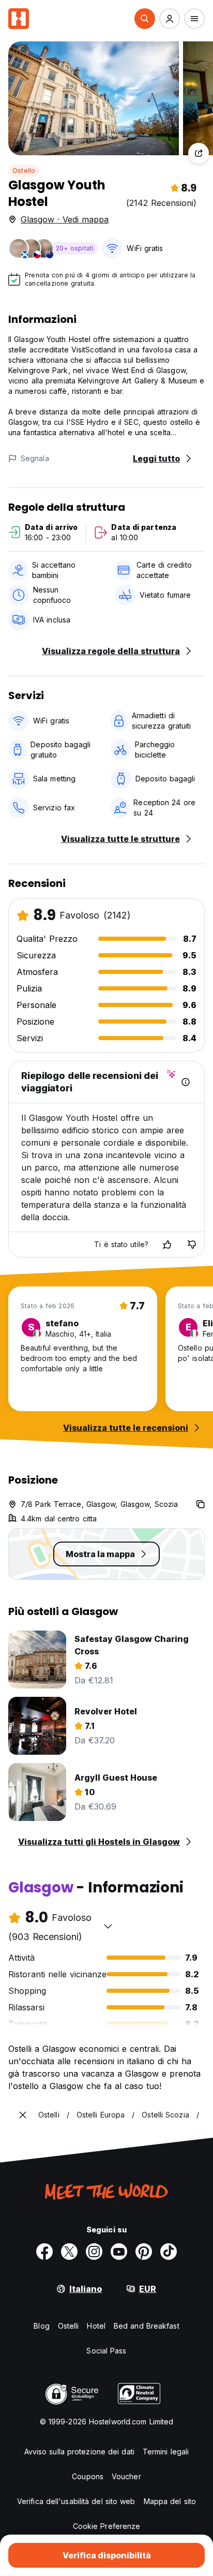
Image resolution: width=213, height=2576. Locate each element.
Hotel (96, 2326)
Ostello (24, 171)
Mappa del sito (170, 2501)
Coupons (88, 2476)
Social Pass (106, 2351)
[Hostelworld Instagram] (94, 2252)
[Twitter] (69, 2252)
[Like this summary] (167, 1245)
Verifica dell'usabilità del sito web (76, 2501)
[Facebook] (44, 2252)
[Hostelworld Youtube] (119, 2252)
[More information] (186, 1082)
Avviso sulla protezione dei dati (79, 2452)
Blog (41, 2326)
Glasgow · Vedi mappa (65, 219)
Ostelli (69, 2326)
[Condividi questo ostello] (199, 153)
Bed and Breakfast (147, 2326)
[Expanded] (23, 2115)
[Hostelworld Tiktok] (169, 2252)
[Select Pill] (145, 19)
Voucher (126, 2476)
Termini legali (166, 2452)
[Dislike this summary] (192, 1245)
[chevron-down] (108, 1926)
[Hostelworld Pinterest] (144, 2252)
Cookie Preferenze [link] (107, 2526)
